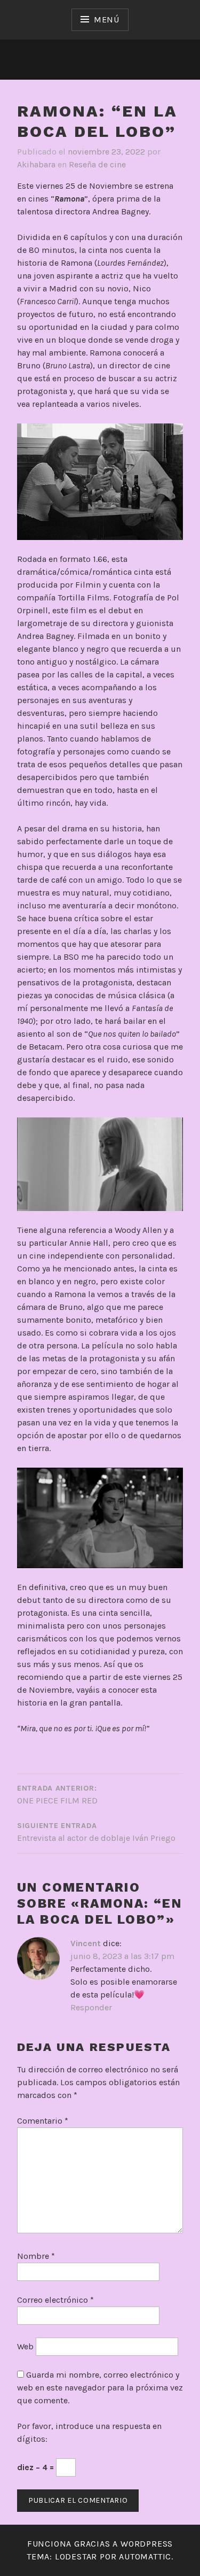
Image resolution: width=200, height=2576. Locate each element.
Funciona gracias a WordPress (100, 2544)
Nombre (36, 2256)
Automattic (145, 2556)
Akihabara (36, 164)
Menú (107, 20)
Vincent (86, 1943)
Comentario (43, 2121)
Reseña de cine (97, 164)
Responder (91, 2007)
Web (25, 2346)
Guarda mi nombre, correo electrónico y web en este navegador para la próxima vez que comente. (100, 2388)
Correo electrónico (55, 2300)
